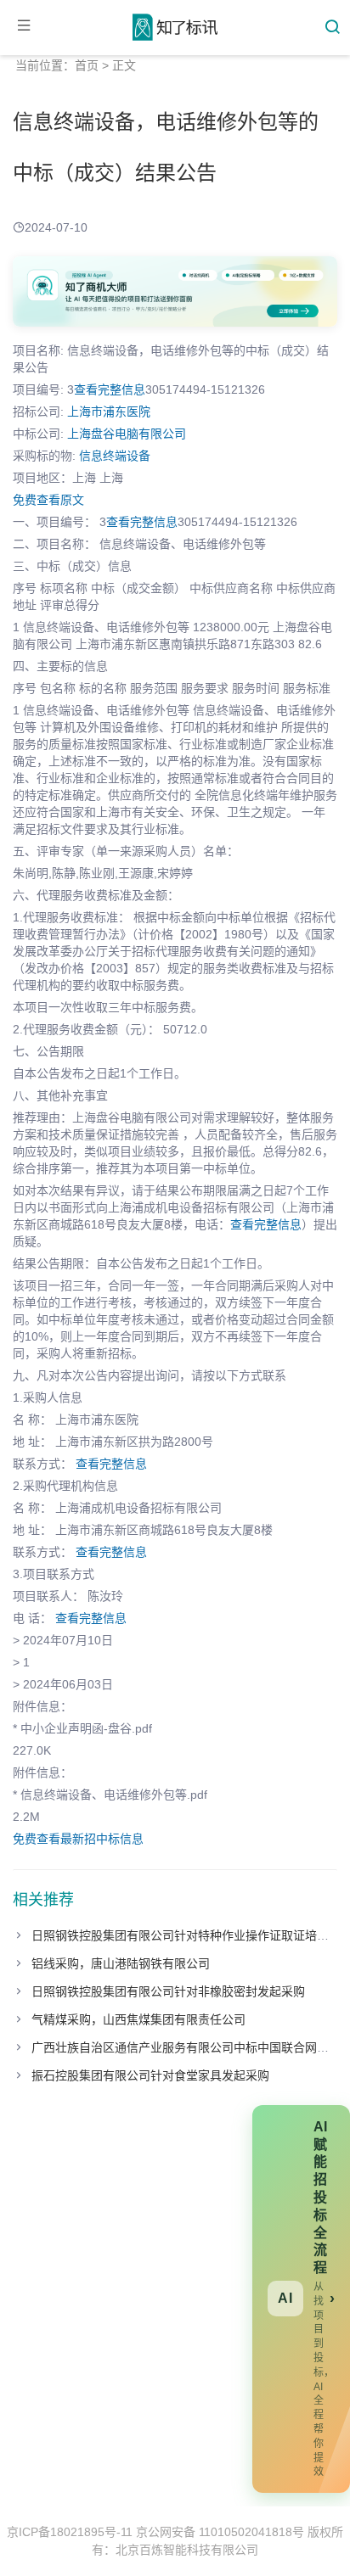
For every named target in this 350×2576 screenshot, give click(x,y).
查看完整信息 (110, 389)
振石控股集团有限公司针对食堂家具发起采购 (150, 2075)
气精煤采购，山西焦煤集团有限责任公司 (138, 2019)
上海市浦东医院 (109, 412)
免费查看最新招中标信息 (78, 1839)
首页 (87, 65)
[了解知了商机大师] (175, 291)
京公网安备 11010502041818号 (220, 2532)
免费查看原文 (48, 500)
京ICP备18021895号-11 (70, 2532)
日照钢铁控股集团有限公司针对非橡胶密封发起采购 (168, 1991)
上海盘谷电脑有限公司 (127, 434)
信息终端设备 (115, 456)
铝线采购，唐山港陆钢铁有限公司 (121, 1963)
